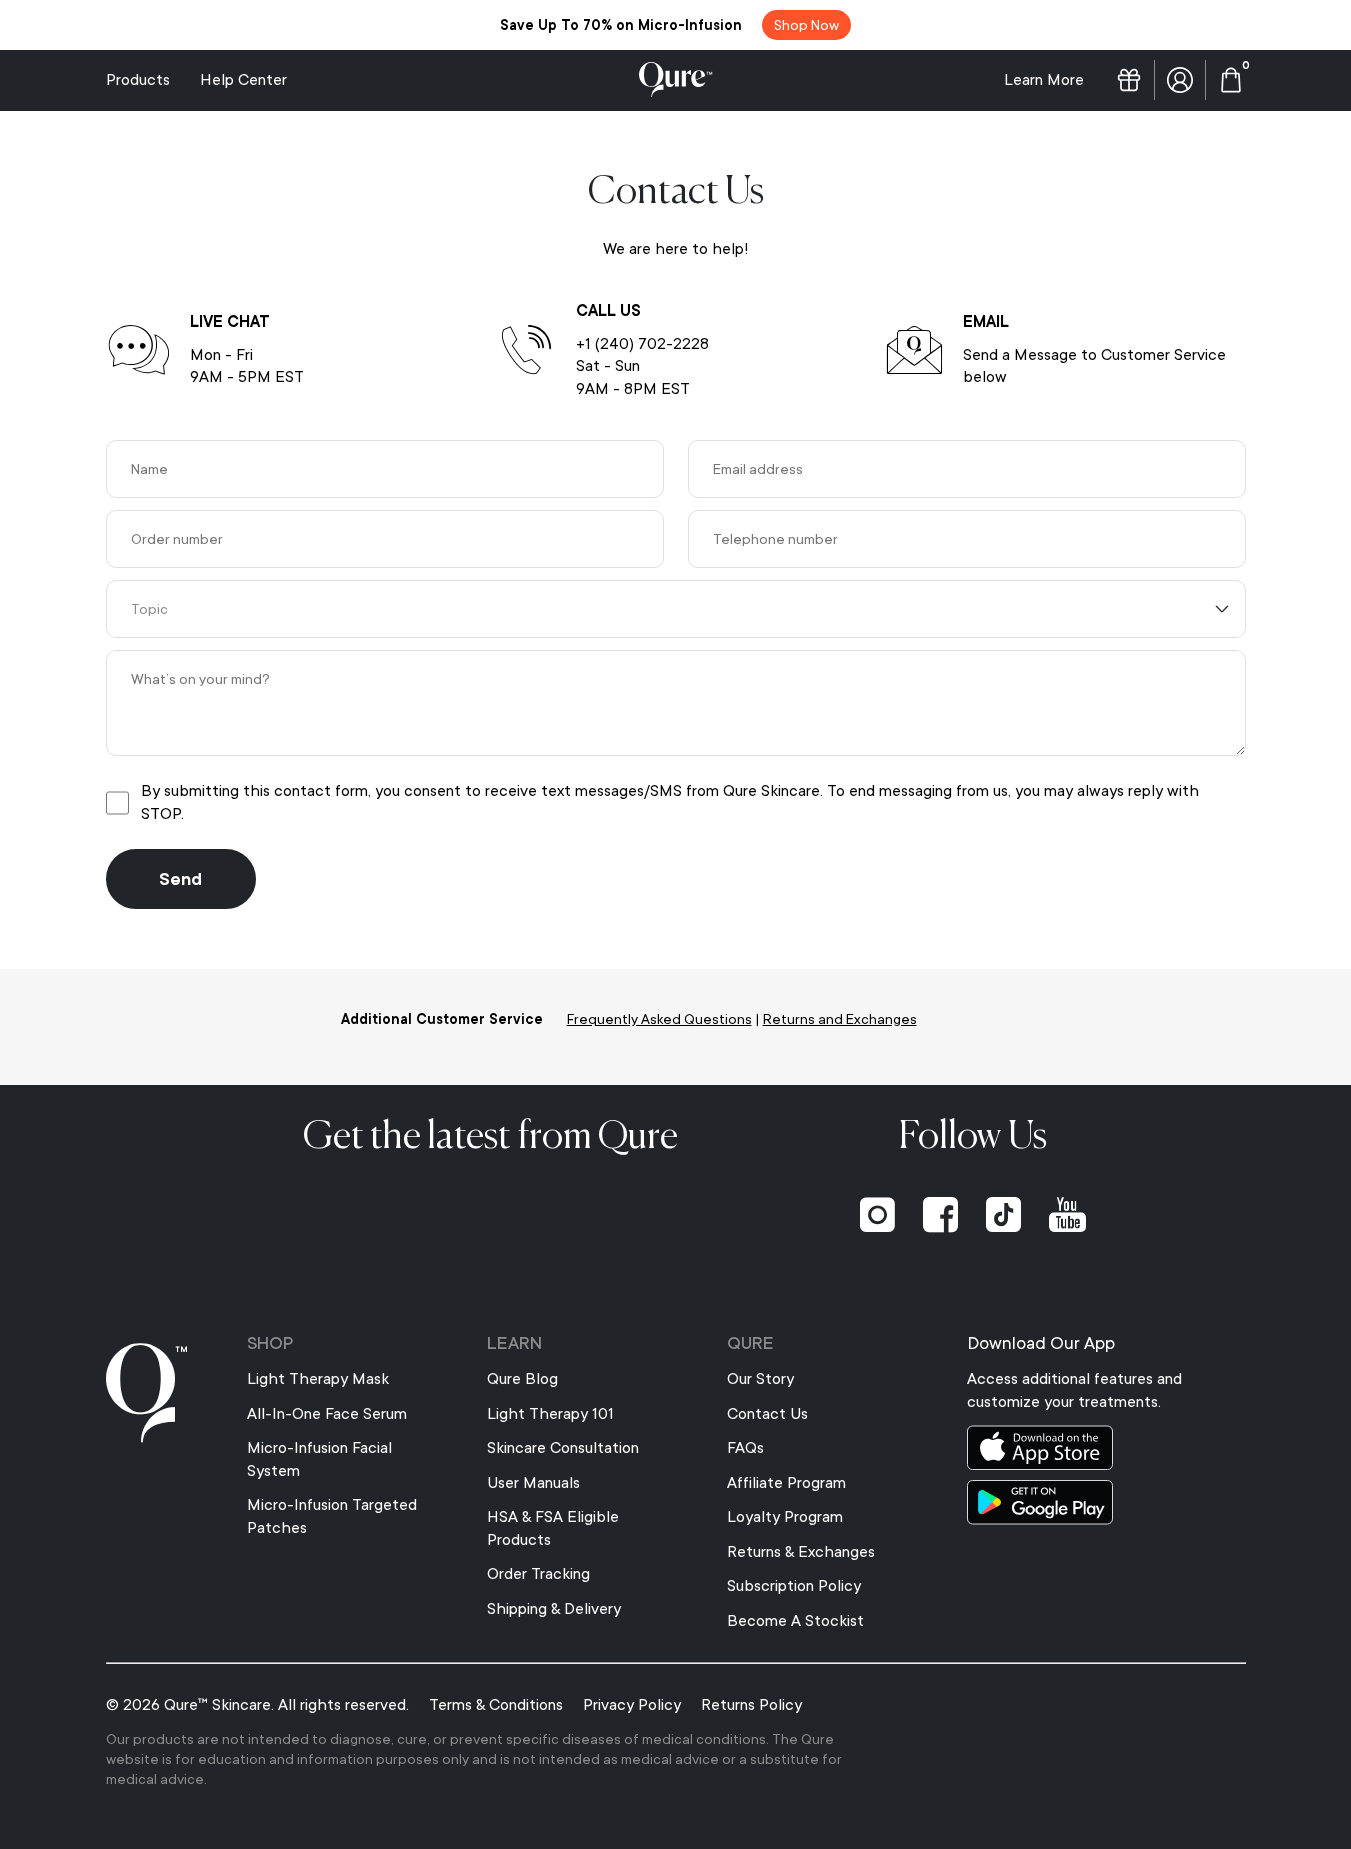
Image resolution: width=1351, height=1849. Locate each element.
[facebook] (940, 1215)
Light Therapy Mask (318, 1379)
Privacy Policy (632, 1705)
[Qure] (676, 80)
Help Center (243, 80)
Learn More (1044, 80)
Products (138, 80)
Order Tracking (538, 1574)
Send (180, 879)
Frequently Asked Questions (659, 1019)
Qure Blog (522, 1379)
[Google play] (1106, 1502)
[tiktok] (1003, 1215)
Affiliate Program (786, 1483)
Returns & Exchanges (801, 1552)
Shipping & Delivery (554, 1609)
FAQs (745, 1448)
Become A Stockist (795, 1621)
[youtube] (1067, 1215)
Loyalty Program (785, 1517)
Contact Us (767, 1414)
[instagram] (877, 1215)
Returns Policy (751, 1705)
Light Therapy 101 (550, 1414)
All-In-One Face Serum (327, 1414)
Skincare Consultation (563, 1448)
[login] (1180, 80)
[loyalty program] (1129, 80)
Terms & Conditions (496, 1705)
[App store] (1106, 1447)
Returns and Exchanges (840, 1019)
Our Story (760, 1379)
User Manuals (533, 1483)
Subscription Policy (794, 1586)
